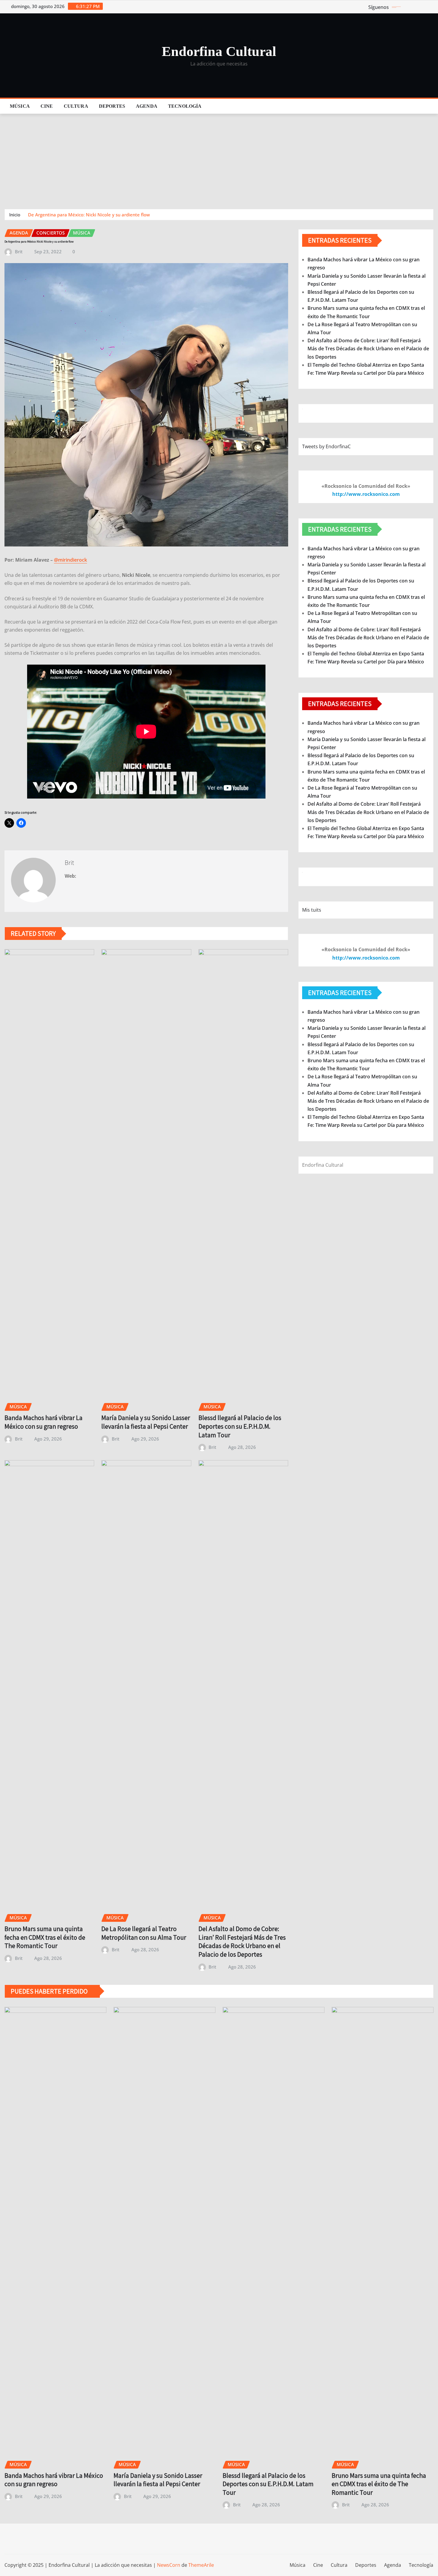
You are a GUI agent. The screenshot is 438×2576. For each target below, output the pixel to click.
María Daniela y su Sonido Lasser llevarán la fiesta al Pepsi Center (146, 1422)
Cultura (76, 106)
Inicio (15, 215)
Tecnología (185, 106)
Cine (47, 106)
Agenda (147, 106)
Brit (19, 251)
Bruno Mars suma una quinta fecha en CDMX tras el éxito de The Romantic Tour (45, 1937)
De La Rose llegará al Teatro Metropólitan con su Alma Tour (144, 1933)
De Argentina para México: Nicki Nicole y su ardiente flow (89, 215)
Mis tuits (312, 910)
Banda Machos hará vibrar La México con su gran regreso (44, 1422)
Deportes (112, 106)
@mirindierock (70, 560)
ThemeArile (201, 2565)
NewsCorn (169, 2565)
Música (20, 106)
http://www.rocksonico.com (366, 494)
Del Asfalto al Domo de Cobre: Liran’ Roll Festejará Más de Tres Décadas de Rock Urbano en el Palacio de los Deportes (242, 1941)
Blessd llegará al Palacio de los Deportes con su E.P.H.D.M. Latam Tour (240, 1426)
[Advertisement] (219, 159)
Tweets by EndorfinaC (326, 446)
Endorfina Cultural (219, 51)
